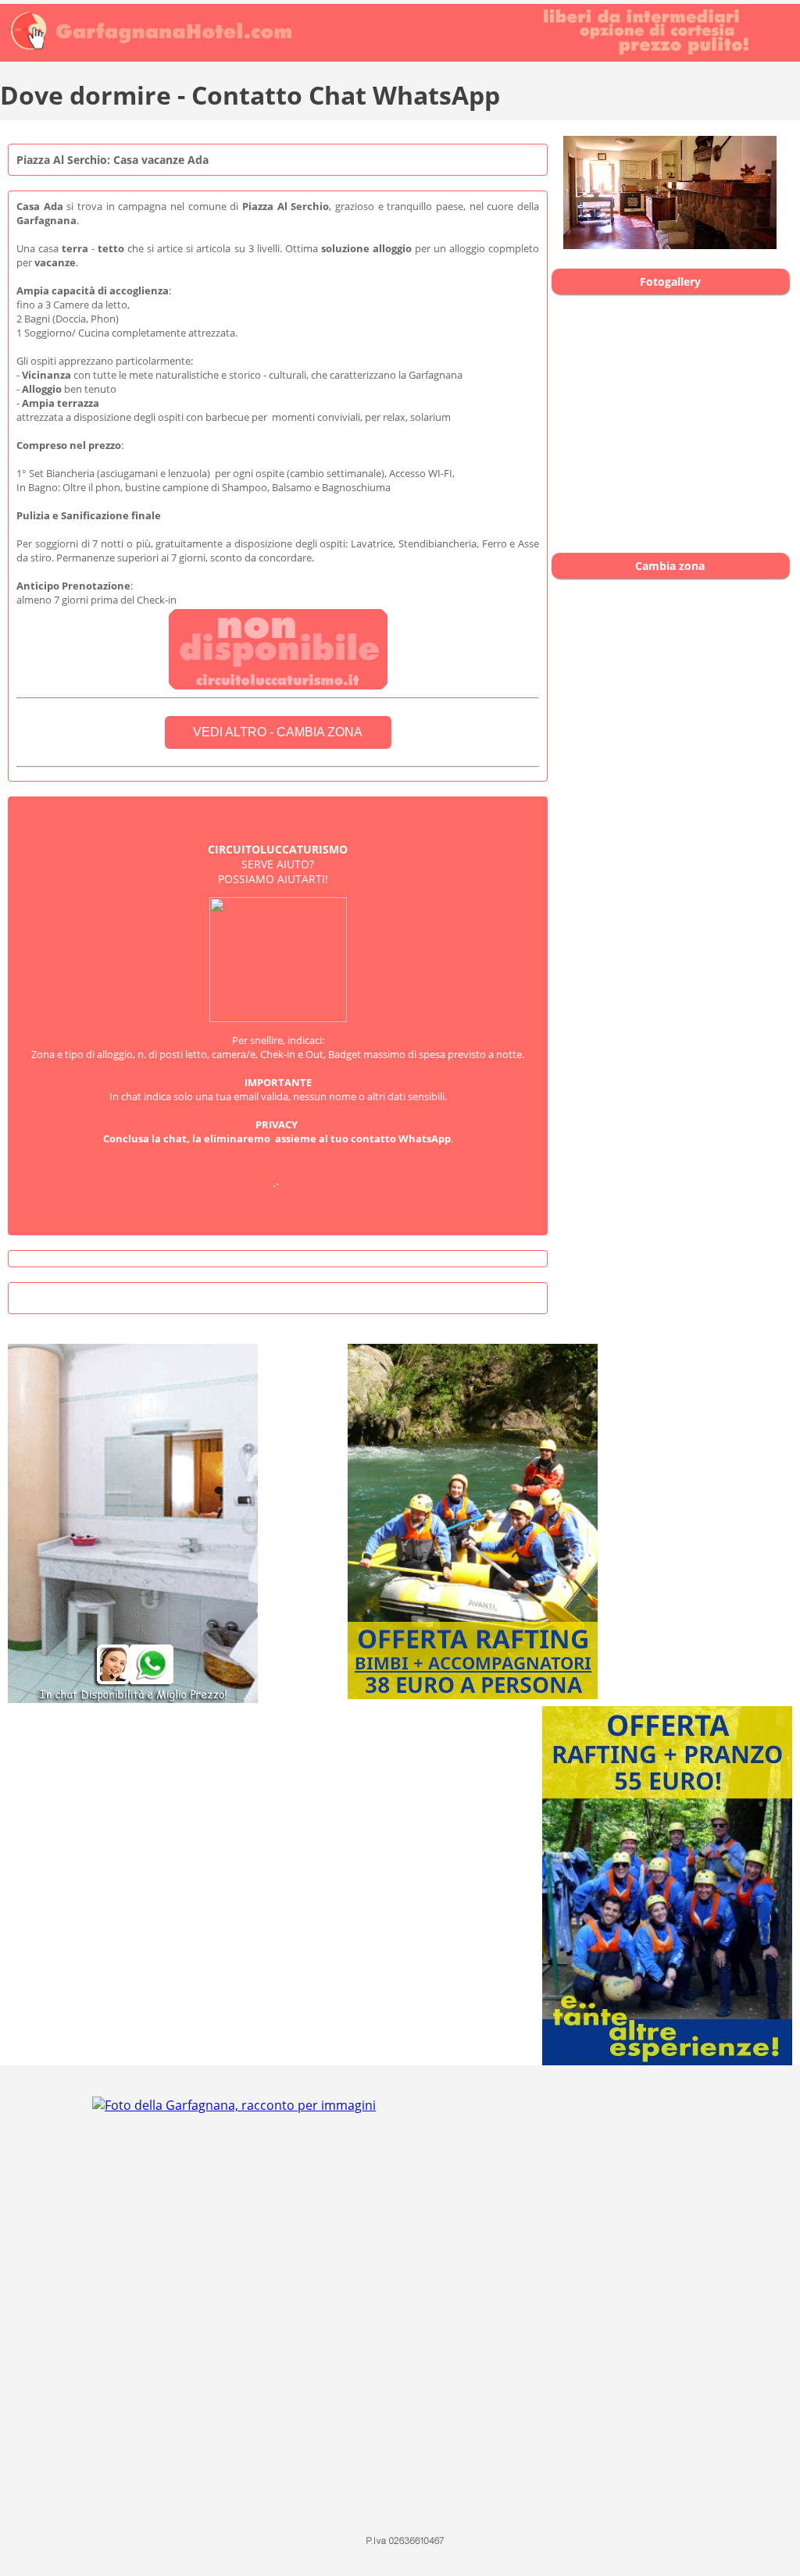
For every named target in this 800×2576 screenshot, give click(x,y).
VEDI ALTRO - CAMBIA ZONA (278, 732)
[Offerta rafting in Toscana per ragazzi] (432, 1699)
